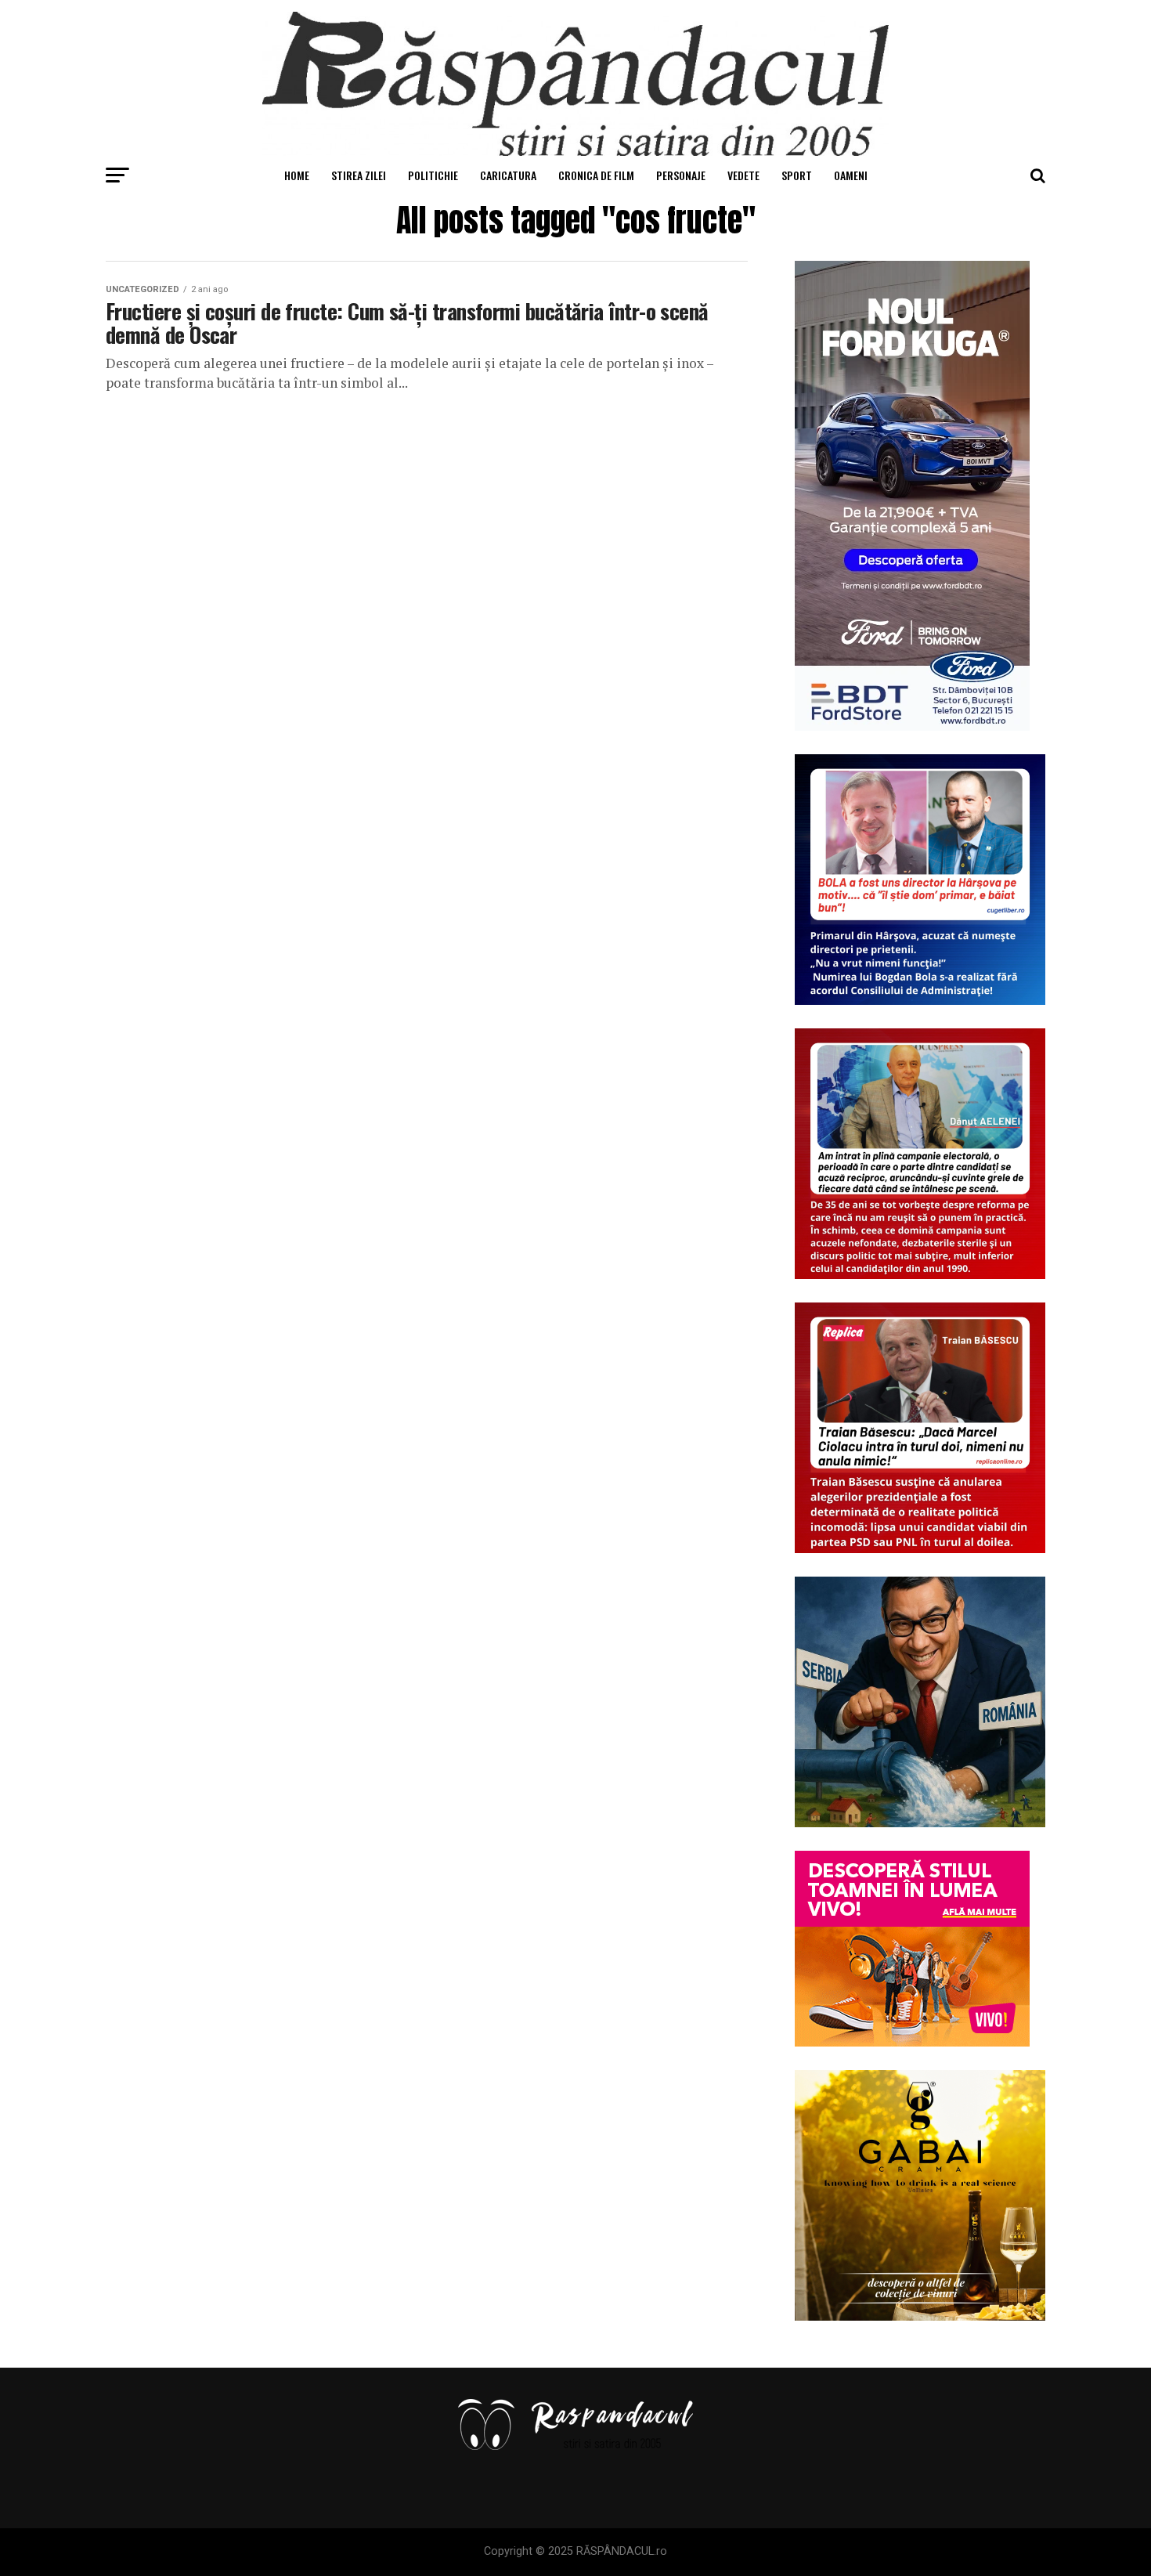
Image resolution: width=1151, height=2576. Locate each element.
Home (297, 175)
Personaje (681, 175)
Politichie (433, 175)
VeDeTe (743, 175)
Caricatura (508, 175)
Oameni (851, 175)
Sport (797, 175)
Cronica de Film (596, 175)
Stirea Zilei (359, 175)
